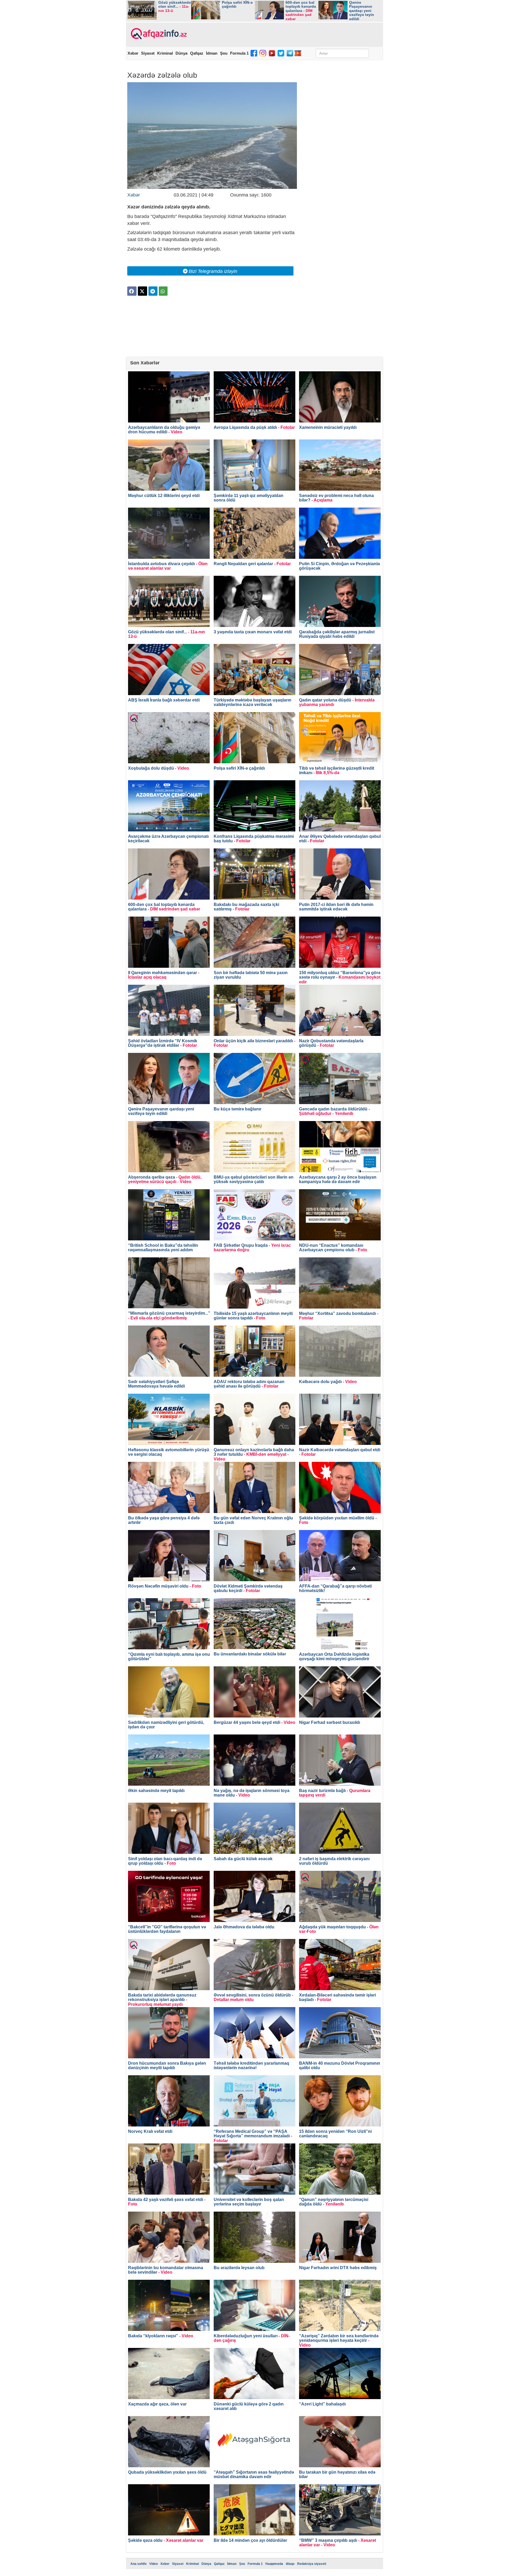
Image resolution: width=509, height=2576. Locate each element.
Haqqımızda (274, 2564)
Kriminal (165, 53)
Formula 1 (239, 53)
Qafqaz (197, 53)
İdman (212, 53)
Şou (224, 53)
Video (153, 2564)
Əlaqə (290, 2564)
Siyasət (148, 53)
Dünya (181, 53)
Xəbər (133, 53)
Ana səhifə (139, 2564)
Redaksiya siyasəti (312, 2564)
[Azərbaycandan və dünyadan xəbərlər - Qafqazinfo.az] (158, 34)
